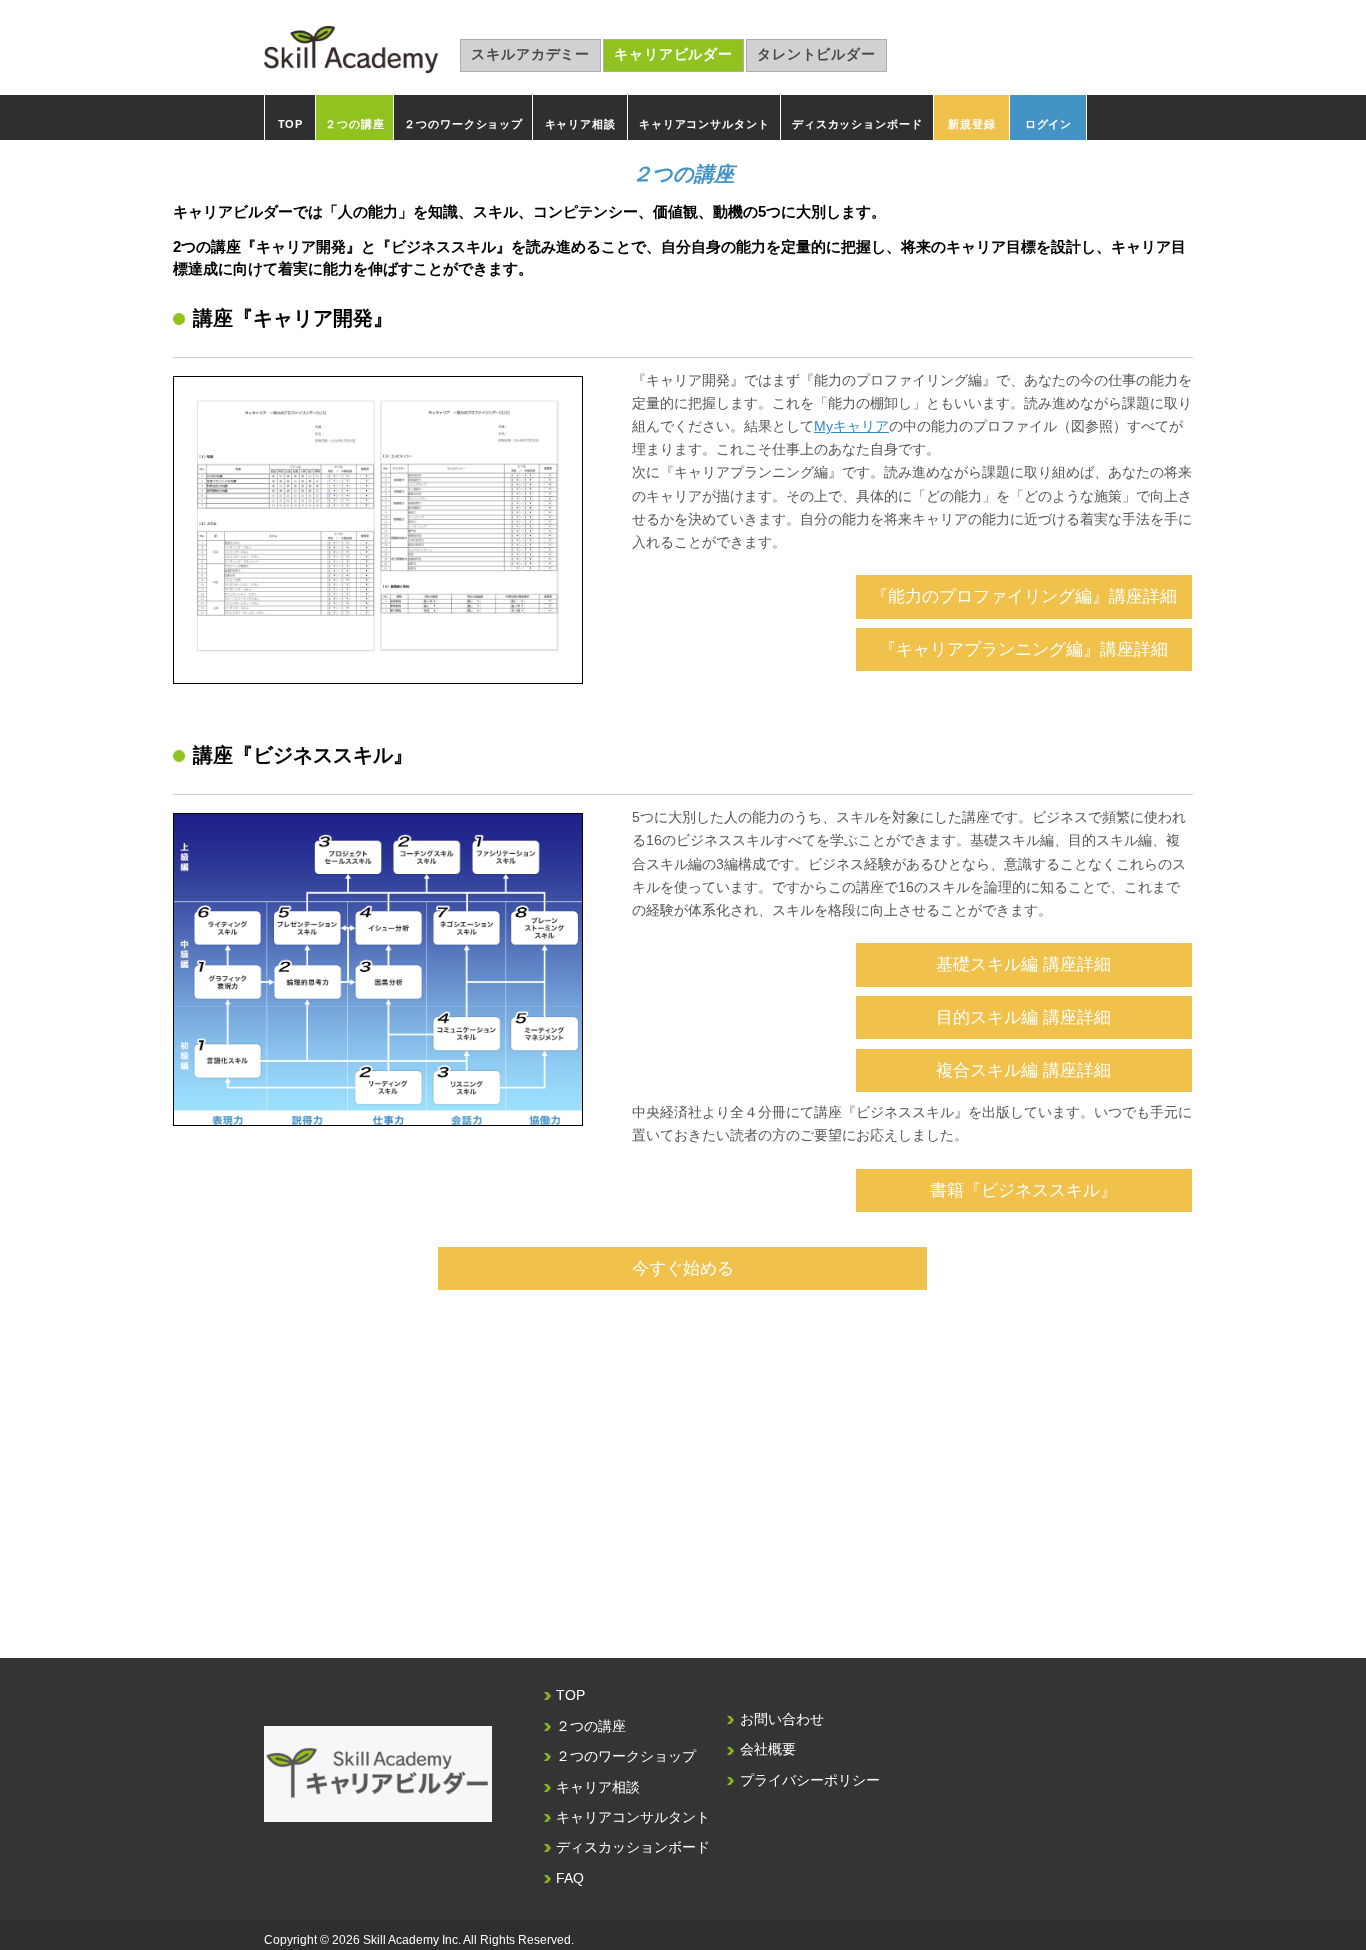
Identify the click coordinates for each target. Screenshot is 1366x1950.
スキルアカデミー (530, 54)
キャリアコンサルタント (704, 124)
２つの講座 (354, 124)
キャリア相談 (580, 124)
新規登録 (971, 124)
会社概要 (768, 1749)
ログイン (1048, 124)
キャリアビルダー (673, 54)
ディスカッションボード (857, 124)
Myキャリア (851, 426)
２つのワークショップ (463, 124)
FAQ (570, 1878)
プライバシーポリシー (810, 1780)
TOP (291, 124)
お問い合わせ (782, 1719)
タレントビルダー (816, 54)
